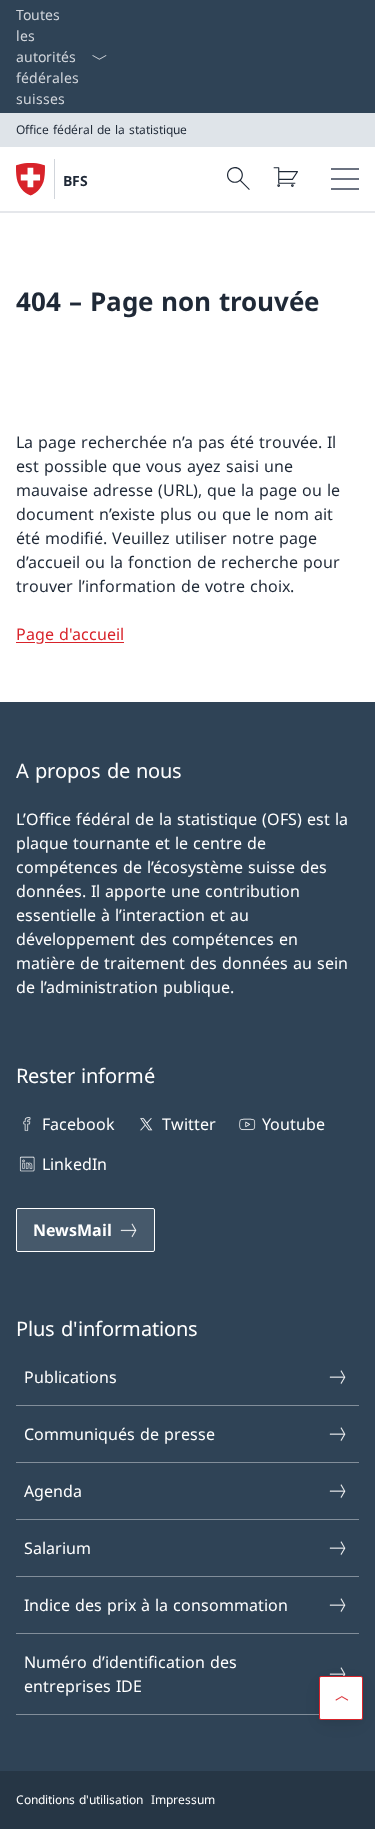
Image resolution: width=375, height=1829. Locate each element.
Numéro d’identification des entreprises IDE (130, 1674)
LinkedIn (74, 1164)
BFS (75, 180)
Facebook (78, 1124)
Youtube (293, 1124)
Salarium (57, 1548)
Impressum (183, 1799)
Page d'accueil (70, 634)
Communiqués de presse (119, 1434)
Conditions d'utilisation (79, 1799)
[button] (341, 1698)
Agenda (53, 1491)
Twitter (188, 1124)
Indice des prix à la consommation (156, 1605)
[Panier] (285, 177)
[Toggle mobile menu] (345, 179)
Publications (70, 1377)
